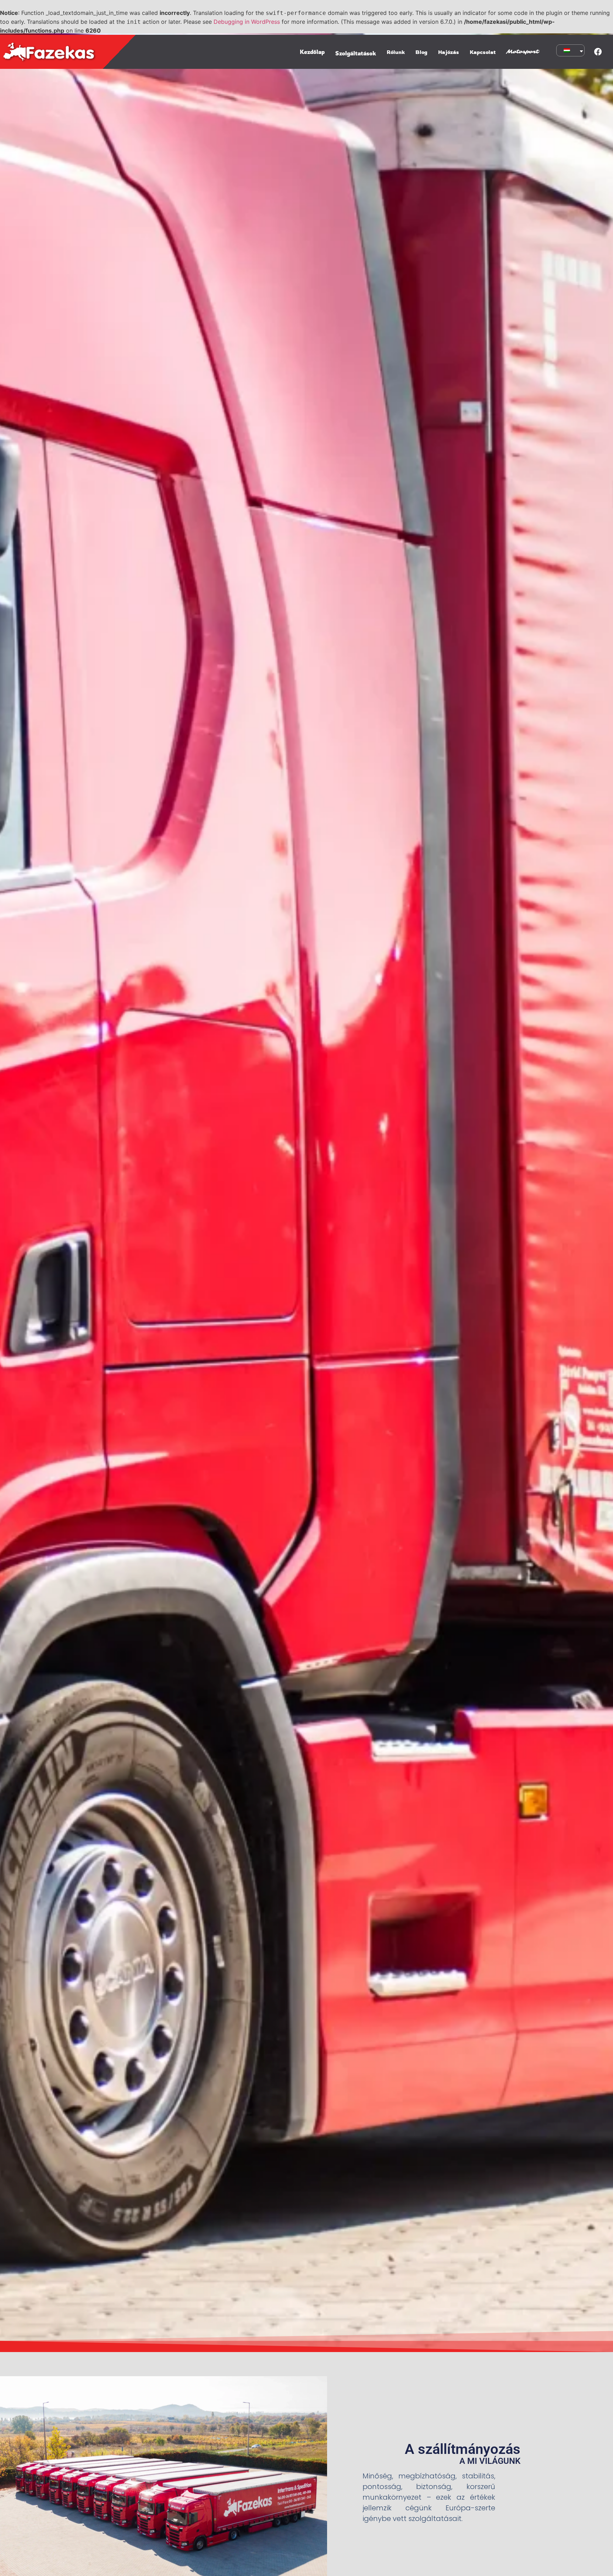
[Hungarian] (569, 50)
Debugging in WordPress (247, 22)
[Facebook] (598, 52)
